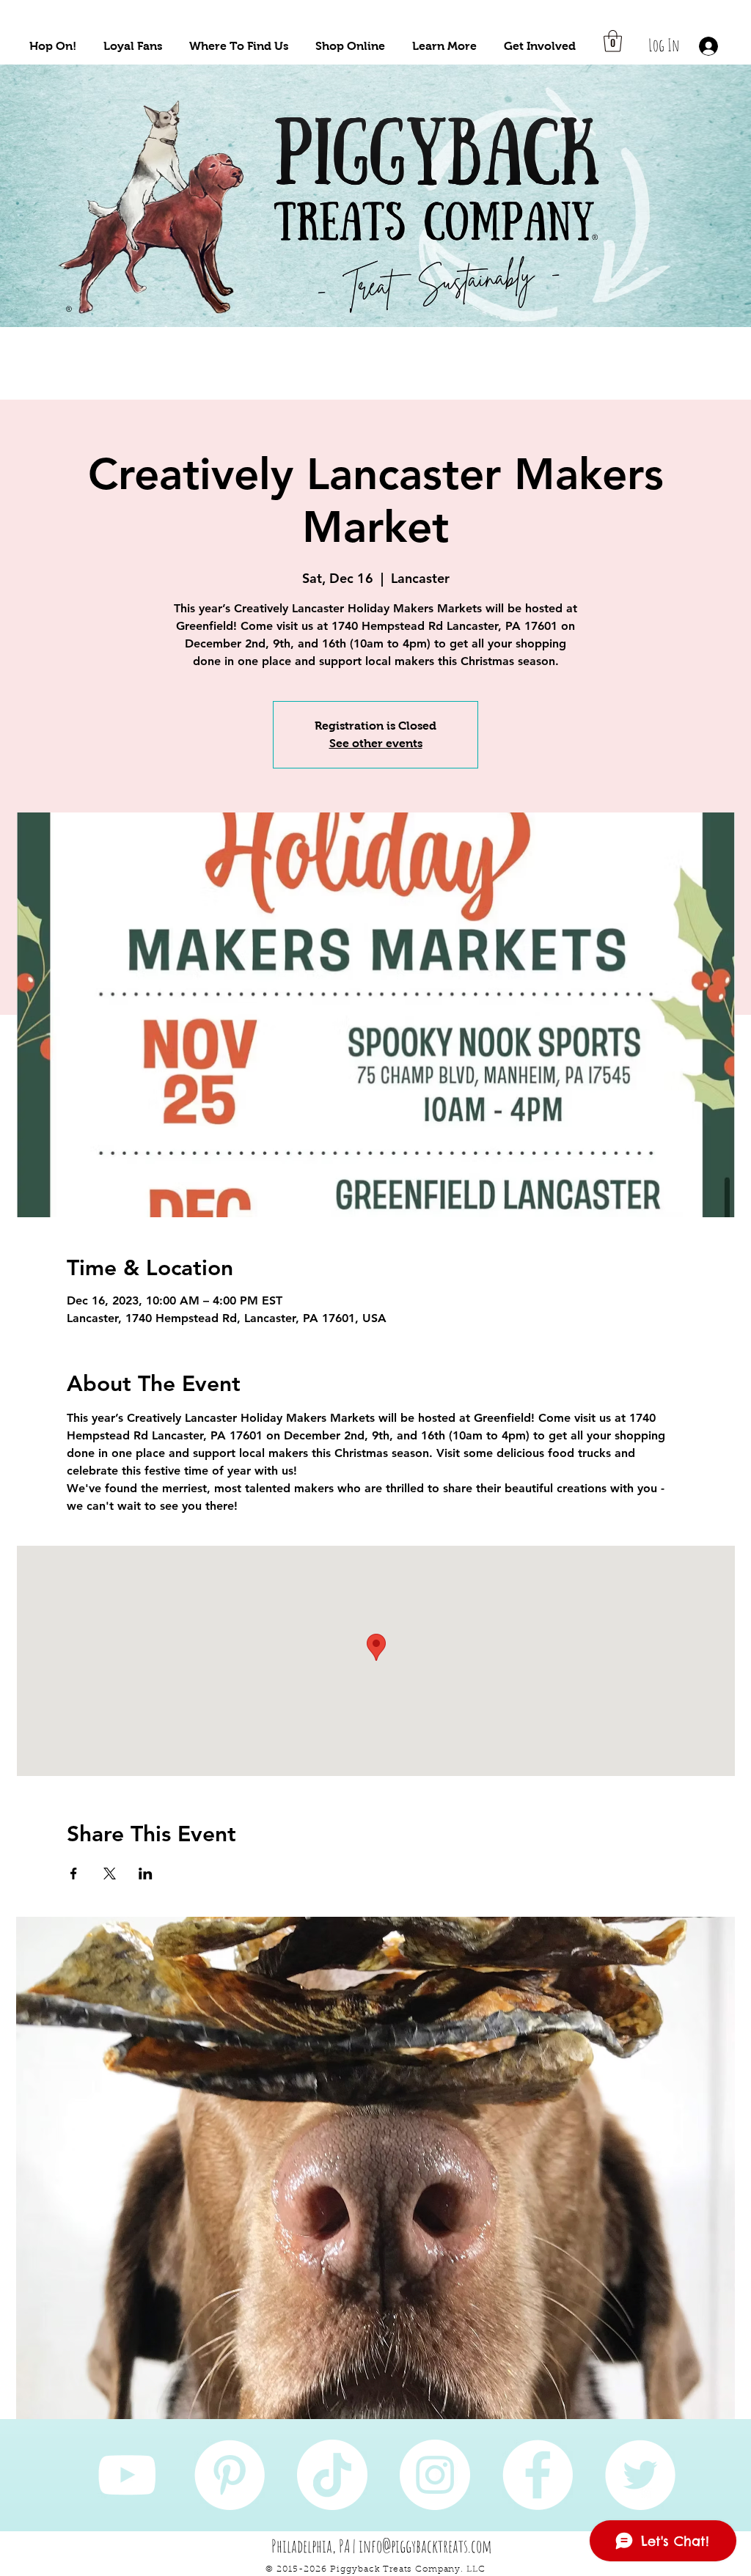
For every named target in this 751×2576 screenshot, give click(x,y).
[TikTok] (332, 2475)
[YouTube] (127, 2475)
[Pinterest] (230, 2475)
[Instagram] (435, 2475)
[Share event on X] (110, 1874)
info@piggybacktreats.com (425, 2546)
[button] (53, 46)
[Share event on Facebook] (74, 1874)
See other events (376, 743)
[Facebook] (538, 2475)
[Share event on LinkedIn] (146, 1874)
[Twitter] (640, 2475)
